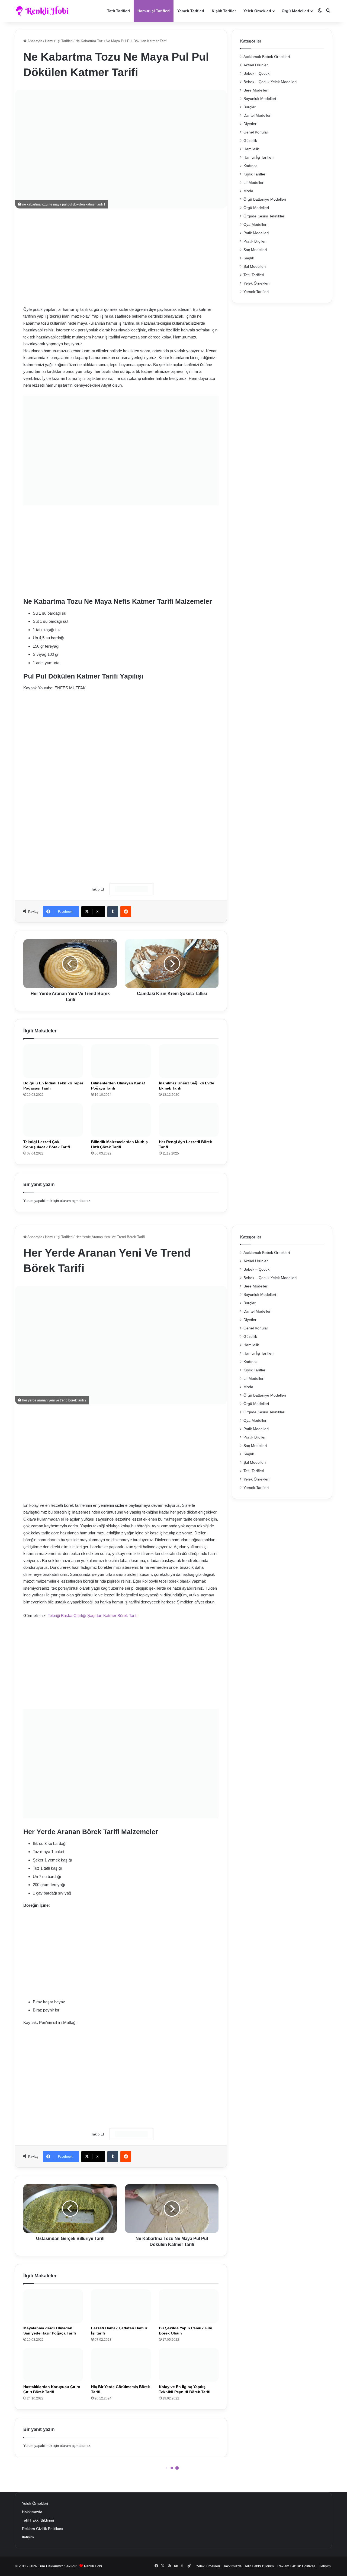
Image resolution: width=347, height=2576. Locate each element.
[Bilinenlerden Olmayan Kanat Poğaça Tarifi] (121, 1061)
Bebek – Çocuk (256, 74)
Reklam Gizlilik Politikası (43, 2529)
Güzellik (250, 141)
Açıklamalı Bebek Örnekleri (267, 57)
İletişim (28, 2537)
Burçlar (250, 107)
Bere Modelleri (256, 90)
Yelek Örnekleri (257, 11)
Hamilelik (251, 149)
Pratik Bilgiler (255, 241)
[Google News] (131, 889)
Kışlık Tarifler (224, 11)
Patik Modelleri (256, 233)
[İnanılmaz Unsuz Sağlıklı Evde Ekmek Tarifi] (189, 1061)
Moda (248, 191)
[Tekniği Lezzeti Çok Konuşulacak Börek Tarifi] (53, 1120)
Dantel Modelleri (257, 115)
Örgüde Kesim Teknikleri (264, 216)
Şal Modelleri (255, 267)
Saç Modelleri (255, 250)
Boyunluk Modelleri (260, 99)
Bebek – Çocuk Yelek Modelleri (270, 82)
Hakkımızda (32, 2512)
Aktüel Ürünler (256, 65)
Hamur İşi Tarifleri (154, 11)
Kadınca (250, 166)
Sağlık (249, 258)
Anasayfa (34, 41)
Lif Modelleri (254, 183)
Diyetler (250, 124)
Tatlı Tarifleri (118, 11)
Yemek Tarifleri (191, 11)
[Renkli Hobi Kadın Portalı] (44, 11)
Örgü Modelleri (295, 11)
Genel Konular (256, 132)
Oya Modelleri (255, 225)
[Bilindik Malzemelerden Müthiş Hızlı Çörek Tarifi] (121, 1120)
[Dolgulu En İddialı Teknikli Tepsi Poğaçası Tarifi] (53, 1061)
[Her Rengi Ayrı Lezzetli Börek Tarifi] (189, 1120)
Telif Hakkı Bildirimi (38, 2520)
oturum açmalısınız (75, 1201)
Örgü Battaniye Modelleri (265, 199)
